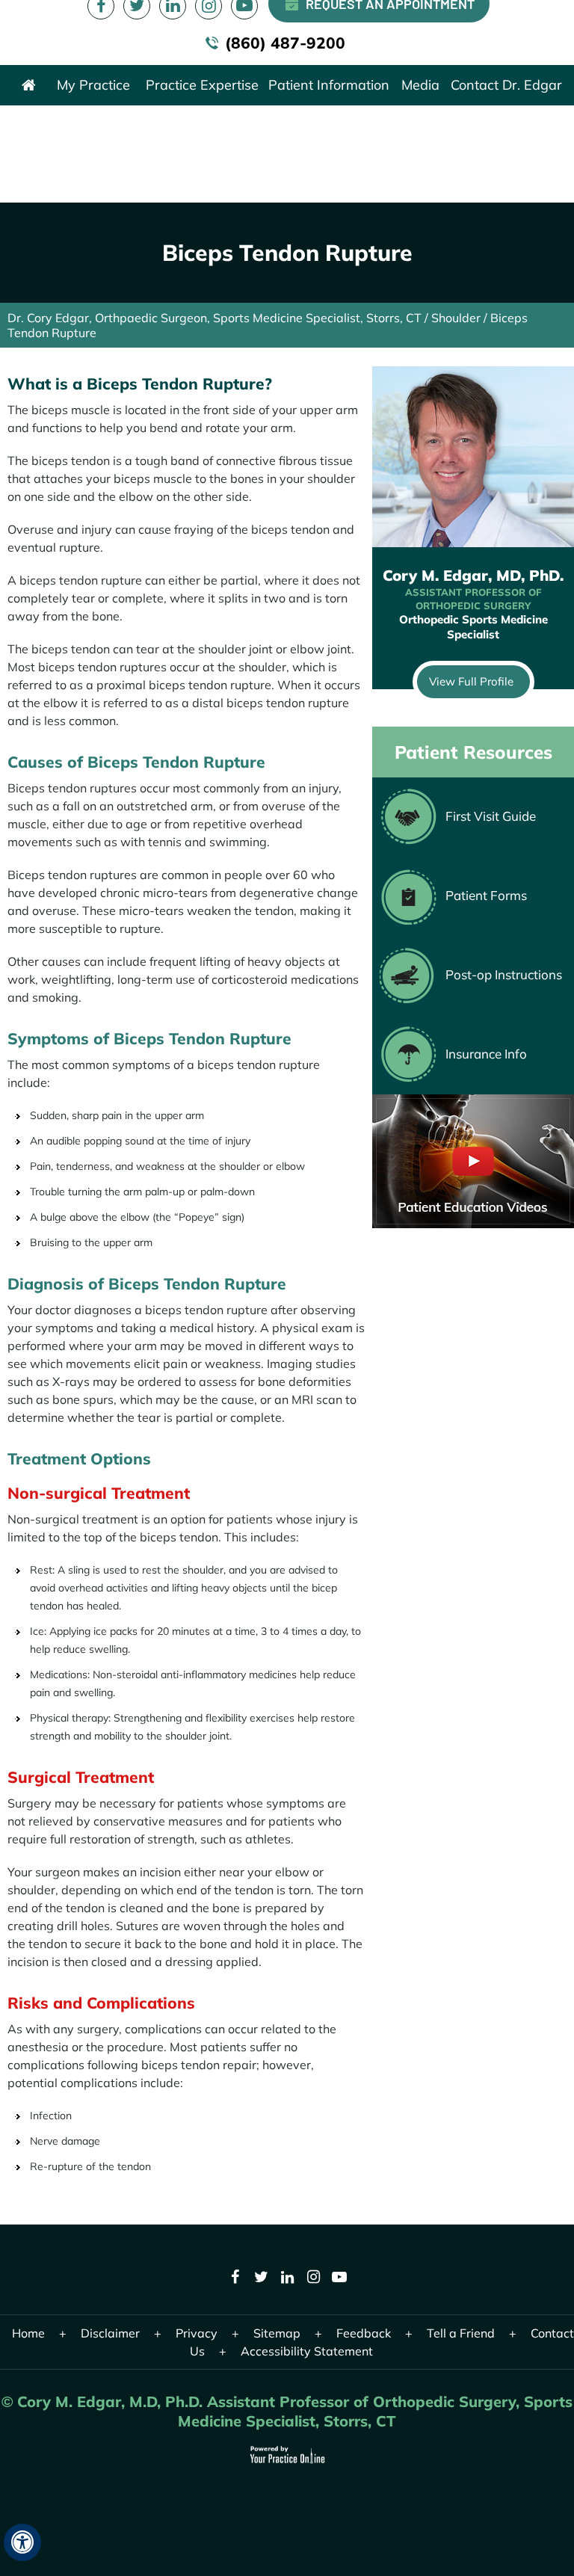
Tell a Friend (461, 2333)
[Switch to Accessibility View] (22, 2542)
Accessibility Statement (307, 2351)
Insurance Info (486, 1054)
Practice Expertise (202, 85)
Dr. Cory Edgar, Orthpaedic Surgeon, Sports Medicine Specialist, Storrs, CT (215, 318)
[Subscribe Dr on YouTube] (340, 2281)
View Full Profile (471, 681)
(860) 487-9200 (285, 43)
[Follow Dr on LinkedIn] (287, 2281)
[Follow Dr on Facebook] (235, 2281)
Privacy (197, 2333)
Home (28, 85)
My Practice (93, 85)
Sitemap (277, 2333)
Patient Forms (486, 895)
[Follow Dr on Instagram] (314, 2281)
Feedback (364, 2333)
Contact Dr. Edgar (506, 85)
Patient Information (329, 85)
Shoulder (456, 318)
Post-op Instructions (504, 974)
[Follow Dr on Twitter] (261, 2281)
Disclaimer (110, 2333)
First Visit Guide (491, 816)
